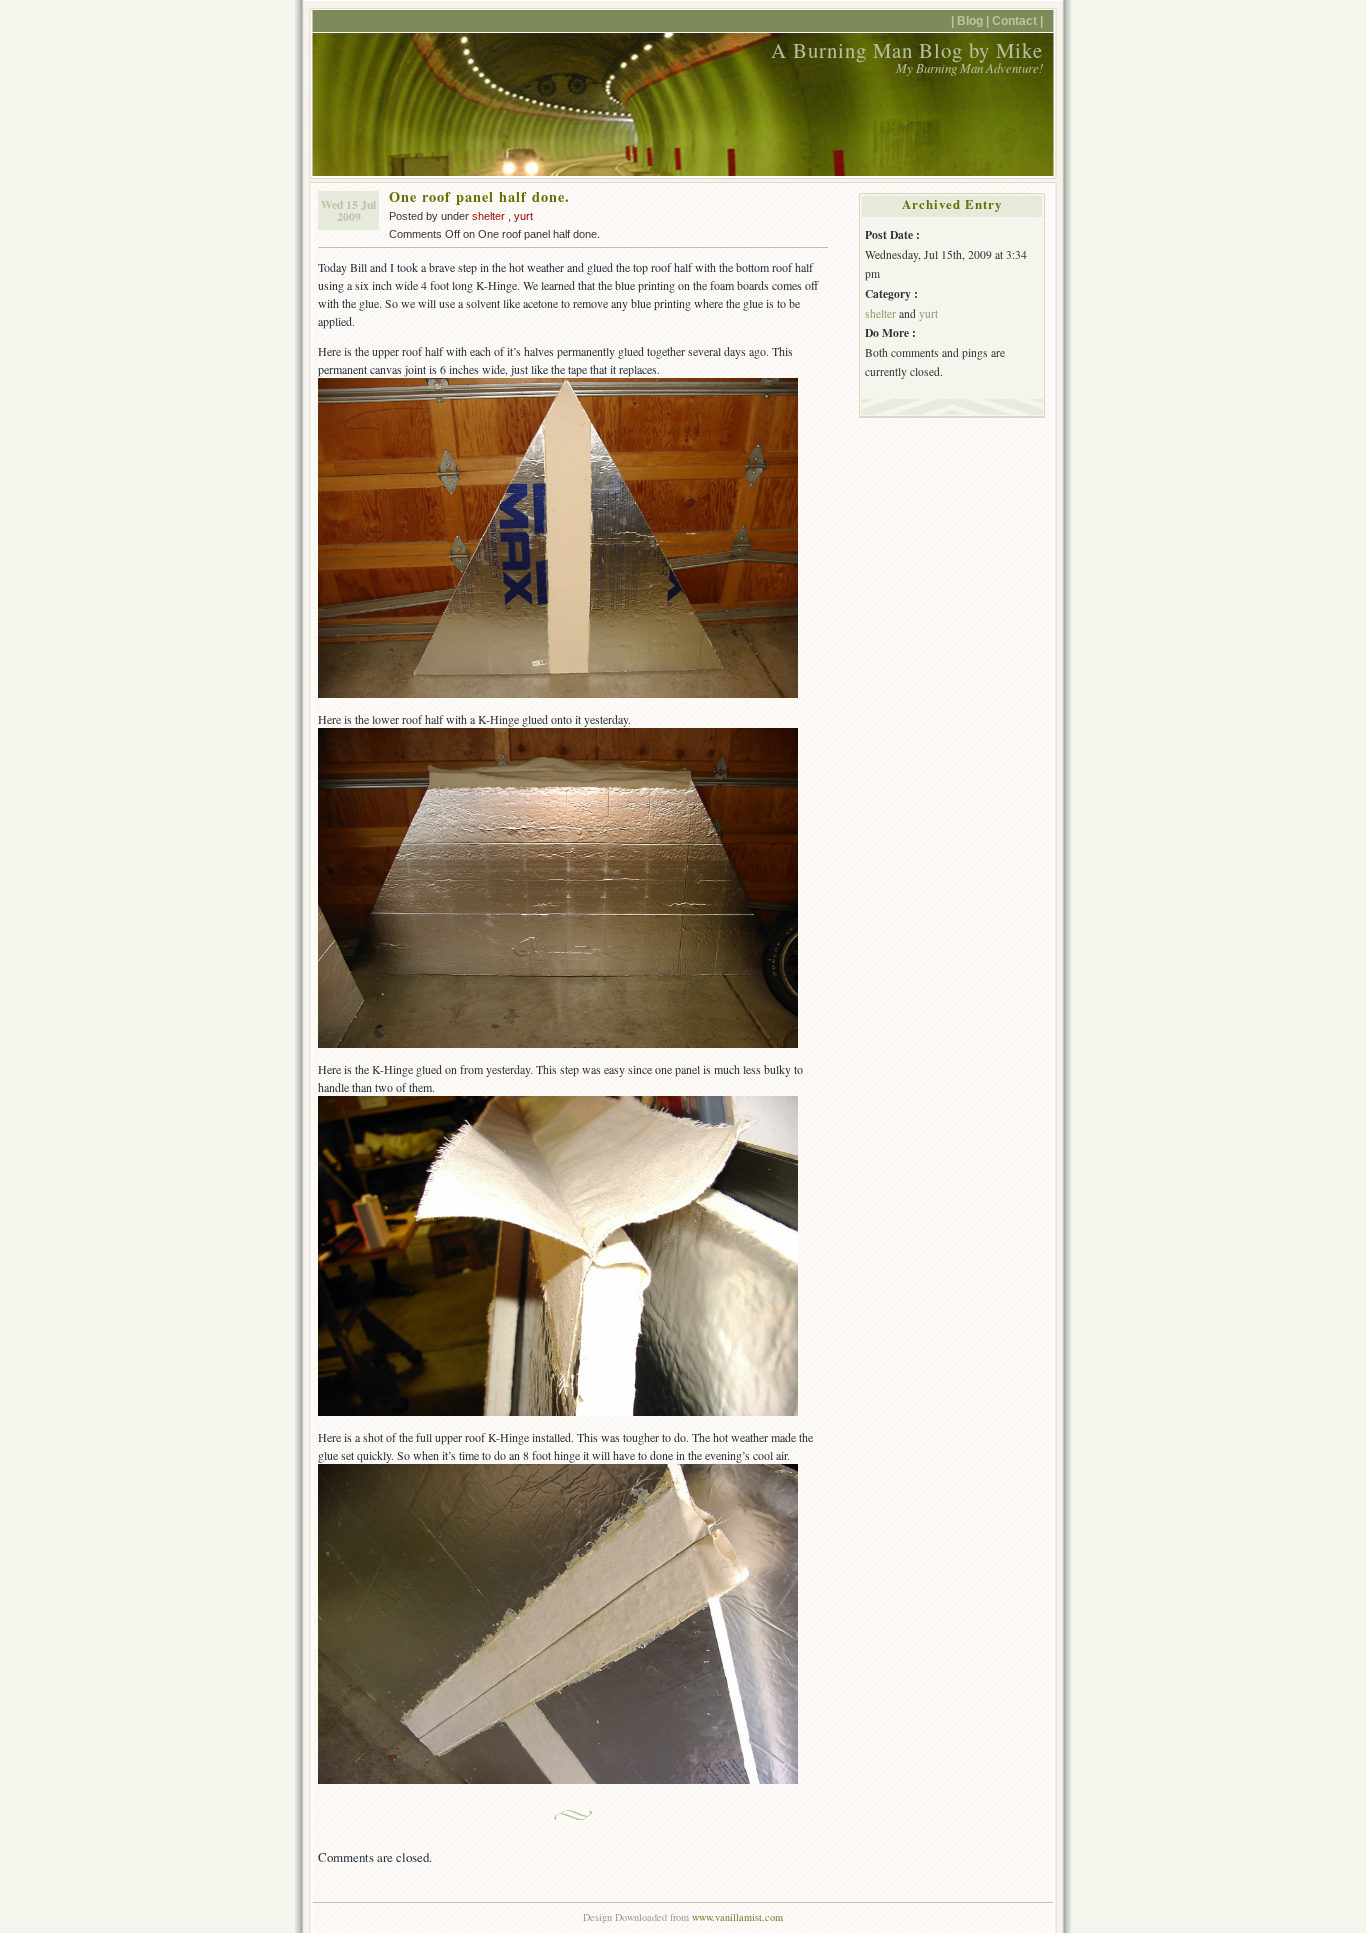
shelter (488, 216)
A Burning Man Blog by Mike (907, 50)
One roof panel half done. (479, 196)
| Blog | (970, 20)
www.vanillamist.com (737, 1917)
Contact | (1017, 20)
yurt (523, 216)
